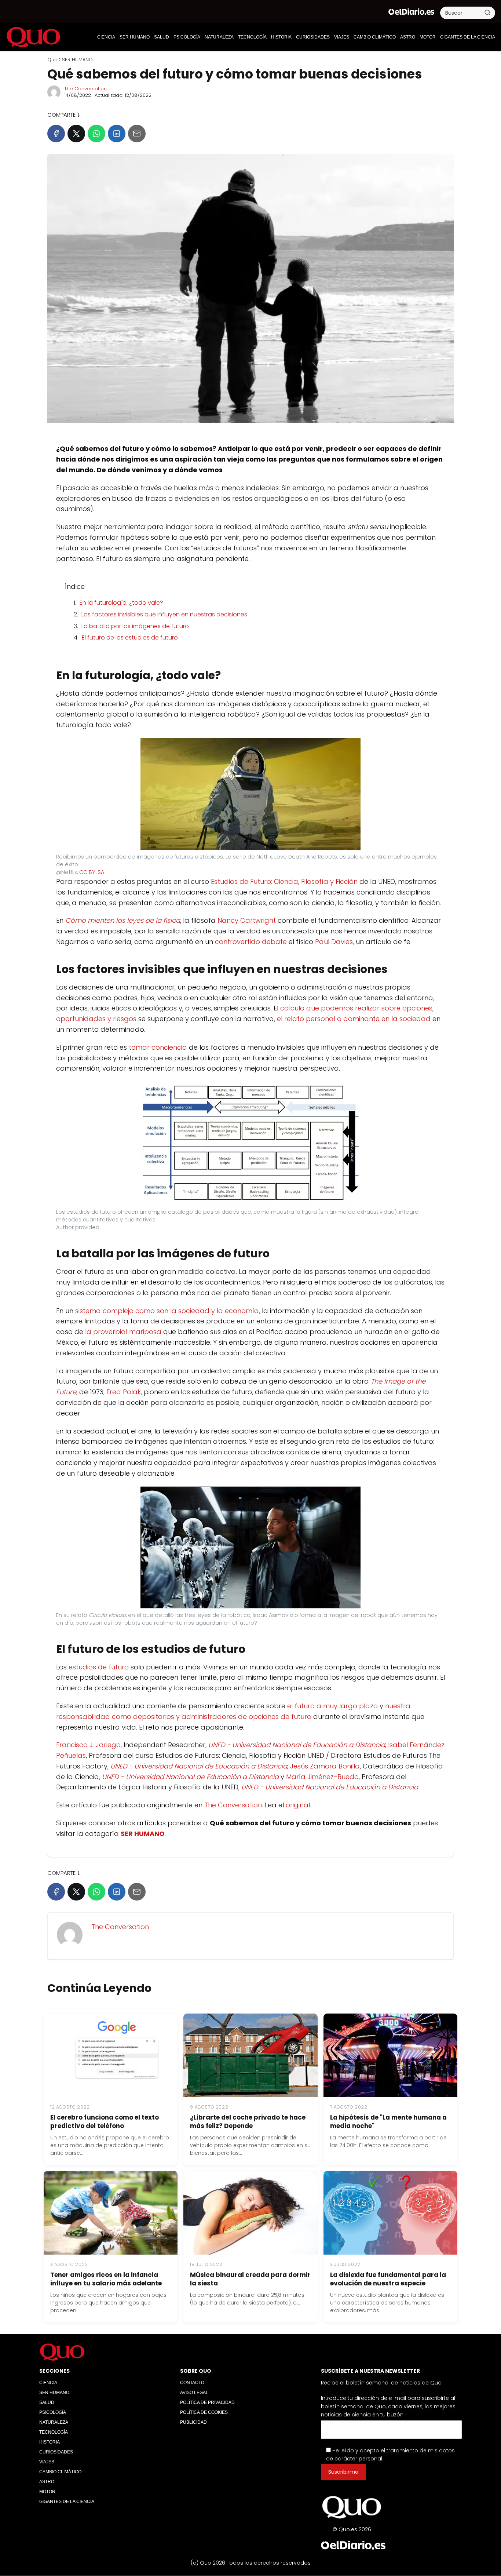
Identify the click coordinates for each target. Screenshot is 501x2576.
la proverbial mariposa (123, 1332)
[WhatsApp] (96, 134)
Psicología (187, 37)
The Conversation (85, 89)
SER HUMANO (135, 37)
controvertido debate (251, 942)
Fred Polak (124, 1392)
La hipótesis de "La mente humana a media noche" (388, 2122)
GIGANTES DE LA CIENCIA (468, 37)
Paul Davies (334, 942)
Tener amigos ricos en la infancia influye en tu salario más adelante (106, 2279)
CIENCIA (106, 37)
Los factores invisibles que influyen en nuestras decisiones (164, 614)
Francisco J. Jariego (88, 1745)
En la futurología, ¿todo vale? (121, 603)
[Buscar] (487, 12)
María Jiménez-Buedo (322, 1777)
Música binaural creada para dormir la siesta (250, 2279)
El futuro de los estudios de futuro (130, 637)
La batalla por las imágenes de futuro (135, 626)
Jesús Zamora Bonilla (325, 1766)
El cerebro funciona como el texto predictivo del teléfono (105, 2122)
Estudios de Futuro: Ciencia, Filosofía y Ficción (284, 881)
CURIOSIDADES (313, 37)
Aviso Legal (194, 2393)
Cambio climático (375, 37)
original (298, 1805)
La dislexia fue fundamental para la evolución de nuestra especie (388, 2279)
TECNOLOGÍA (252, 37)
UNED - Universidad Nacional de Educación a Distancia (297, 1745)
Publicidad (193, 2422)
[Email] (137, 134)
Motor (428, 37)
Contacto (192, 2383)
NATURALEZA (219, 37)
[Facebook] (56, 134)
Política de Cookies (204, 2412)
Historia (281, 37)
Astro (408, 37)
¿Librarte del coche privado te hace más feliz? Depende (248, 2122)
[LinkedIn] (117, 134)
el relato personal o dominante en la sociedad (354, 1019)
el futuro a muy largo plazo (332, 1706)
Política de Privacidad (207, 2402)
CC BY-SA (92, 872)
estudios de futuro (99, 1667)
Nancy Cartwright (247, 920)
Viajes (342, 37)
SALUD (162, 37)
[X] (76, 134)
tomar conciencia (158, 1047)
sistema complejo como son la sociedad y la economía (167, 1311)
